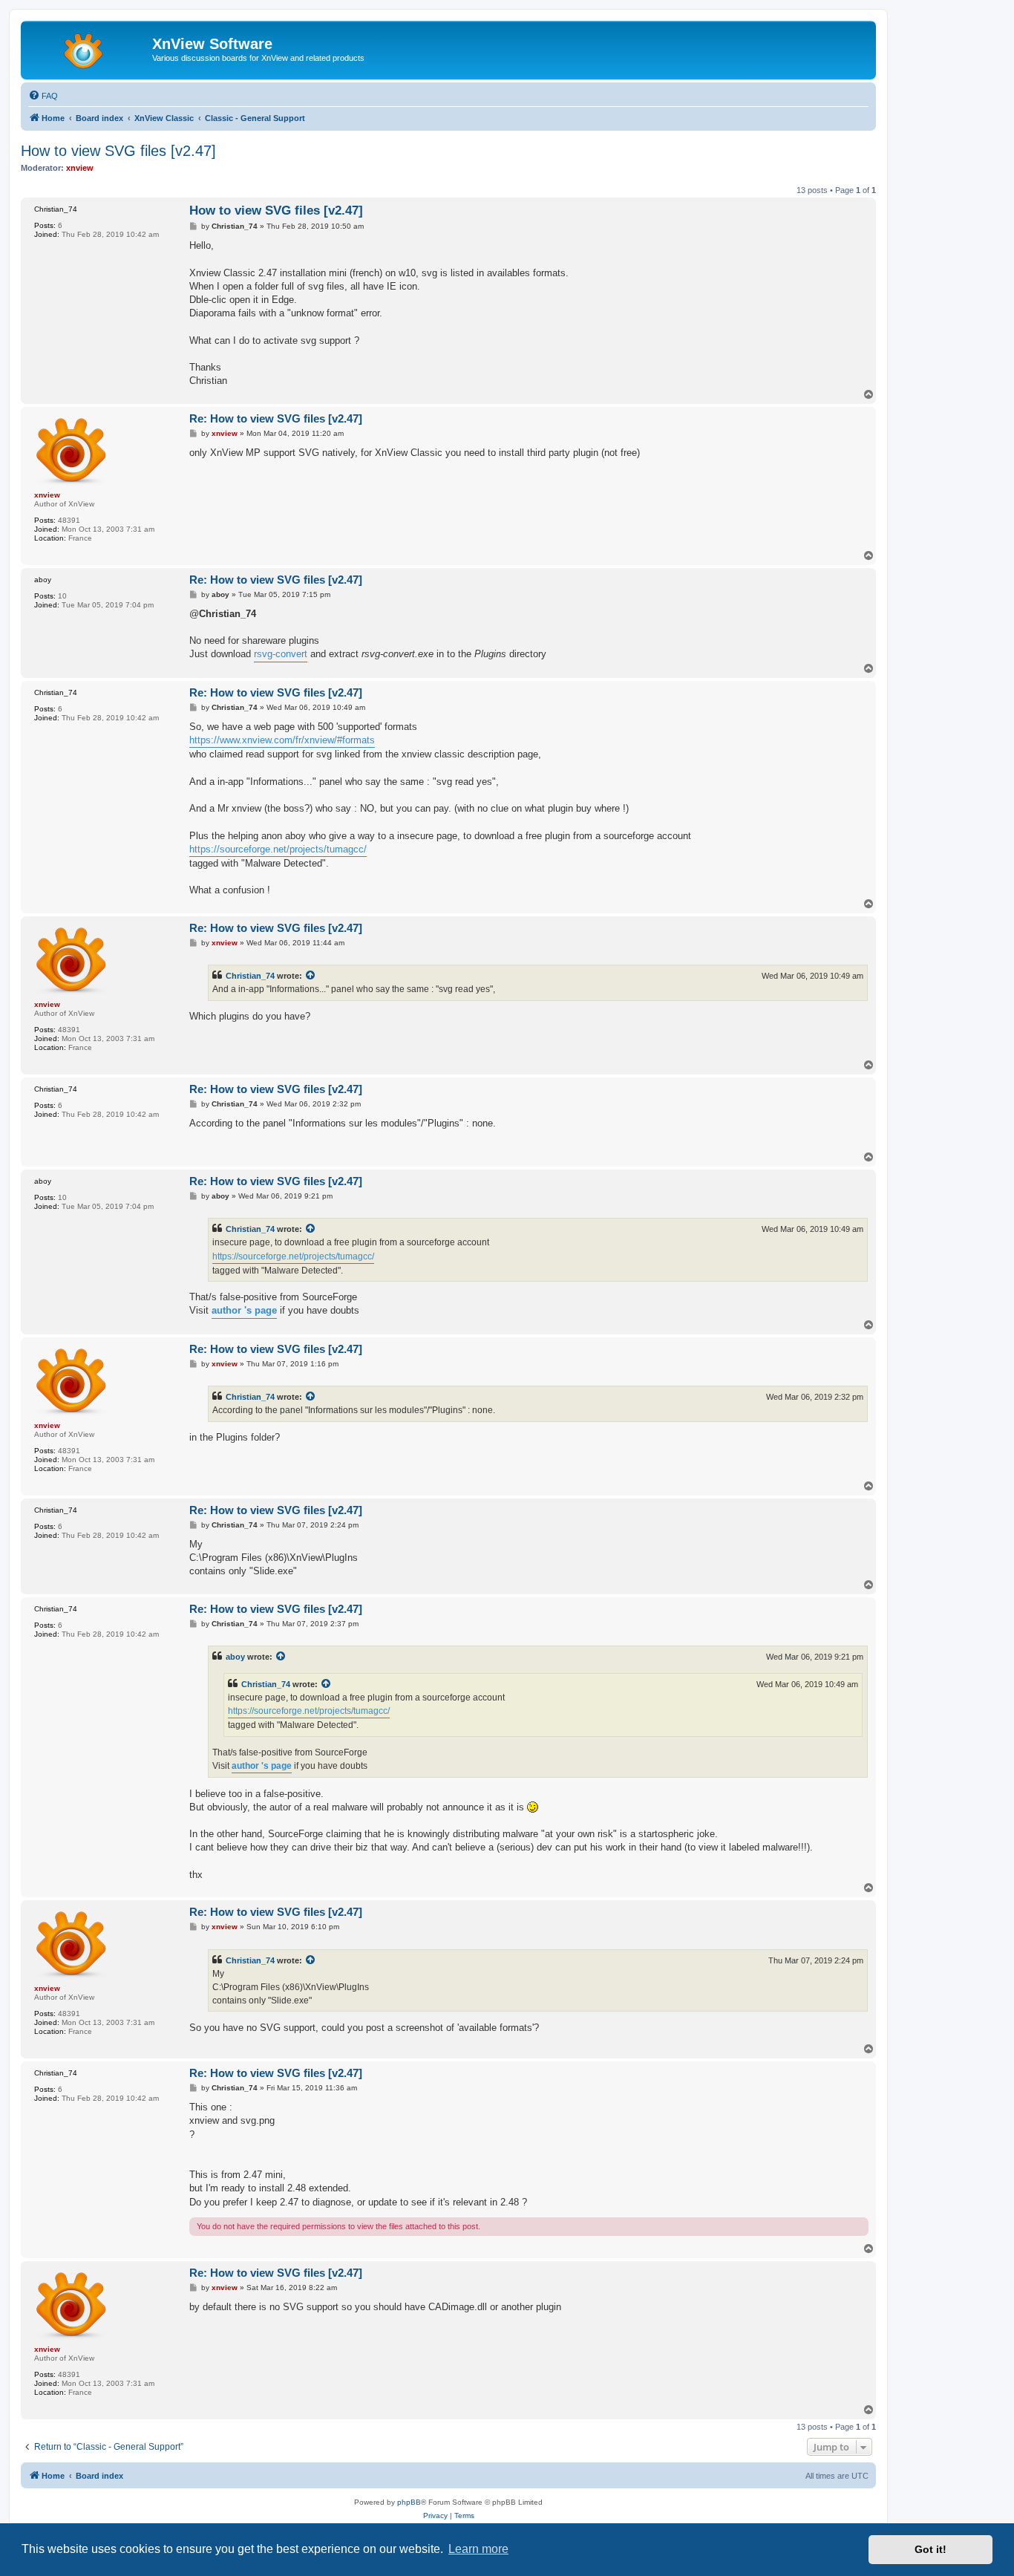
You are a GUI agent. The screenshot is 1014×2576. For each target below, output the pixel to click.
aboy (235, 1657)
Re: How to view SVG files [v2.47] (276, 418)
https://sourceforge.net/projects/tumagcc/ (278, 849)
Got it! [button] (930, 2549)
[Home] (88, 48)
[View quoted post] (311, 976)
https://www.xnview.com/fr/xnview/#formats (282, 740)
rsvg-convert (281, 654)
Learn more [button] (478, 2549)
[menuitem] (43, 96)
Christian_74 (250, 976)
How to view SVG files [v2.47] (118, 151)
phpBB (409, 2502)
